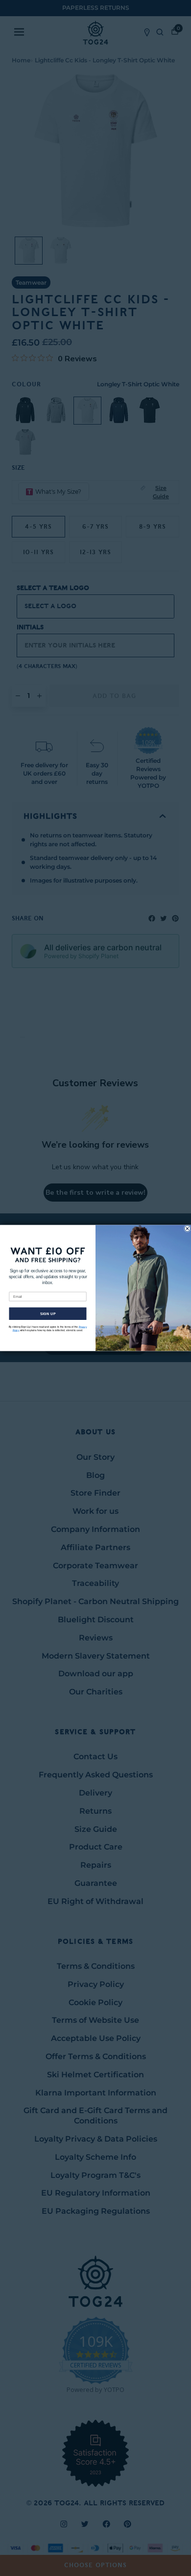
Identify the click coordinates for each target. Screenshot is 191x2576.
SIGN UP (48, 1314)
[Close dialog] (188, 1229)
